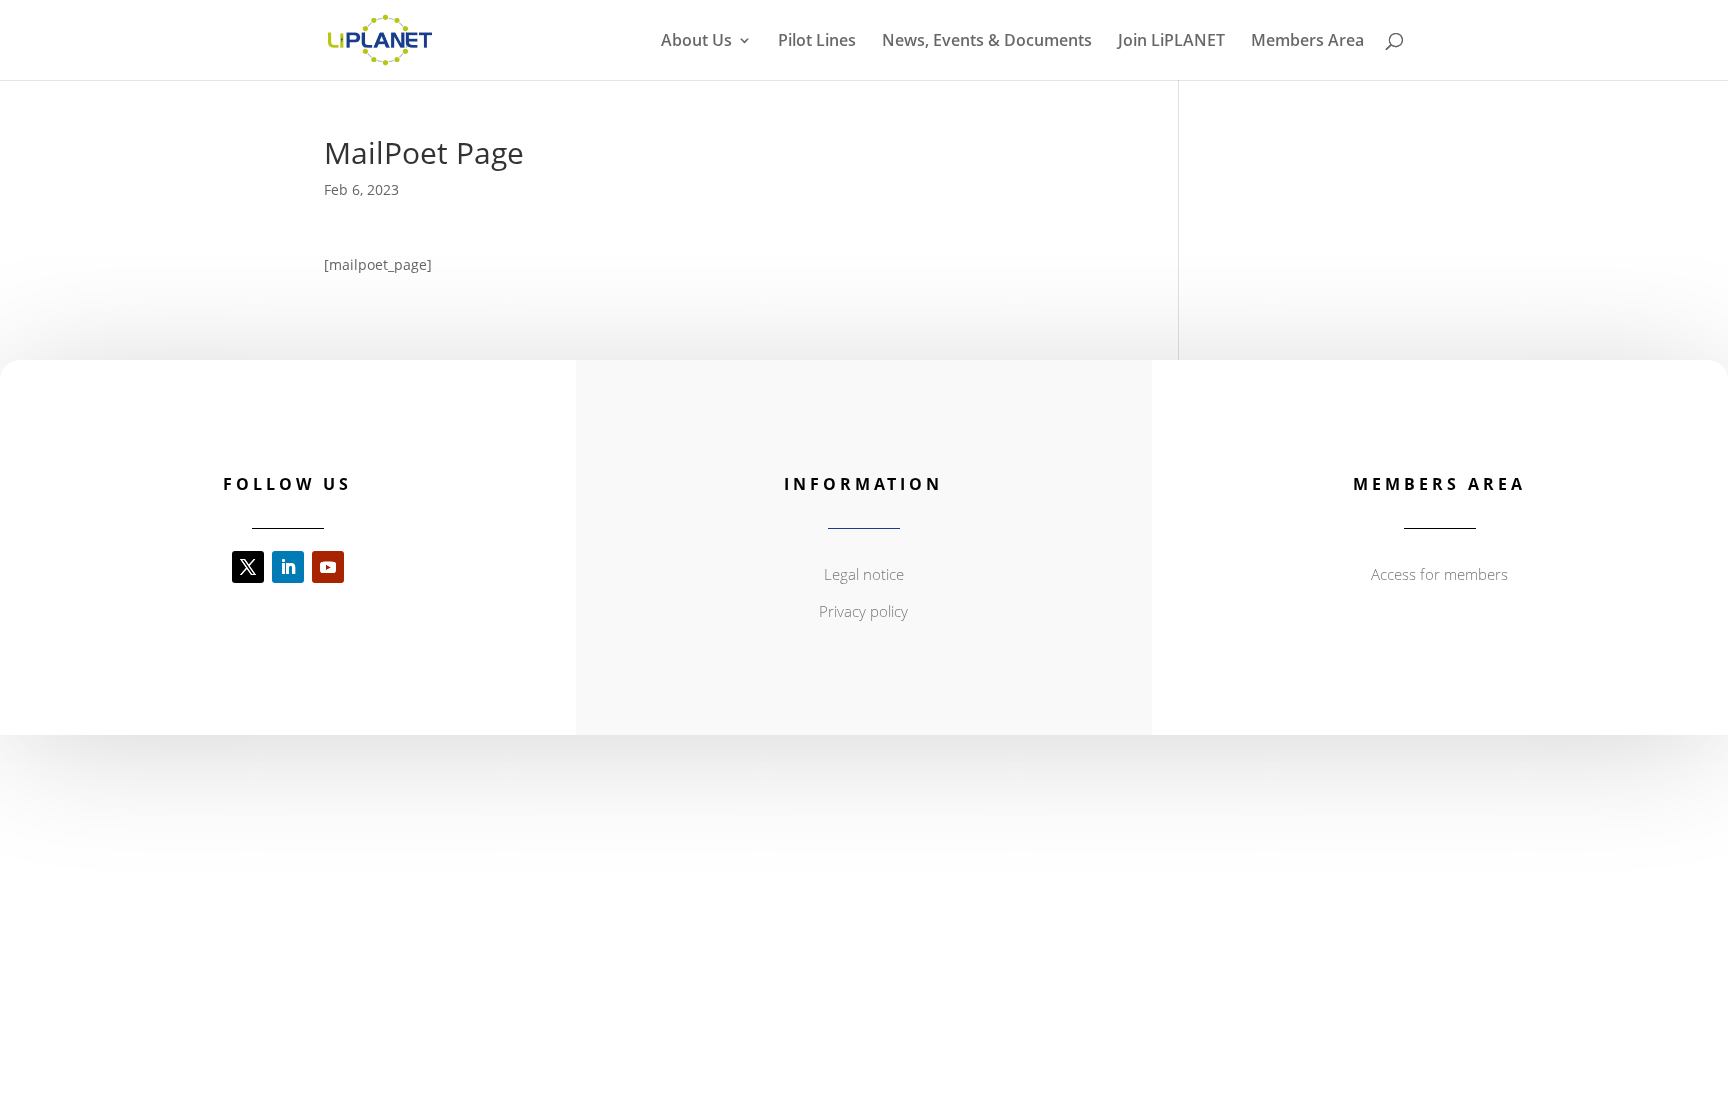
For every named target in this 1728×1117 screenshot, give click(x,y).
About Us (696, 42)
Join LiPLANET (1171, 42)
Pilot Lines (817, 42)
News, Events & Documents (987, 42)
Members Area (1307, 42)
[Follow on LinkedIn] (288, 567)
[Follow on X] (248, 567)
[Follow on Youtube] (328, 567)
